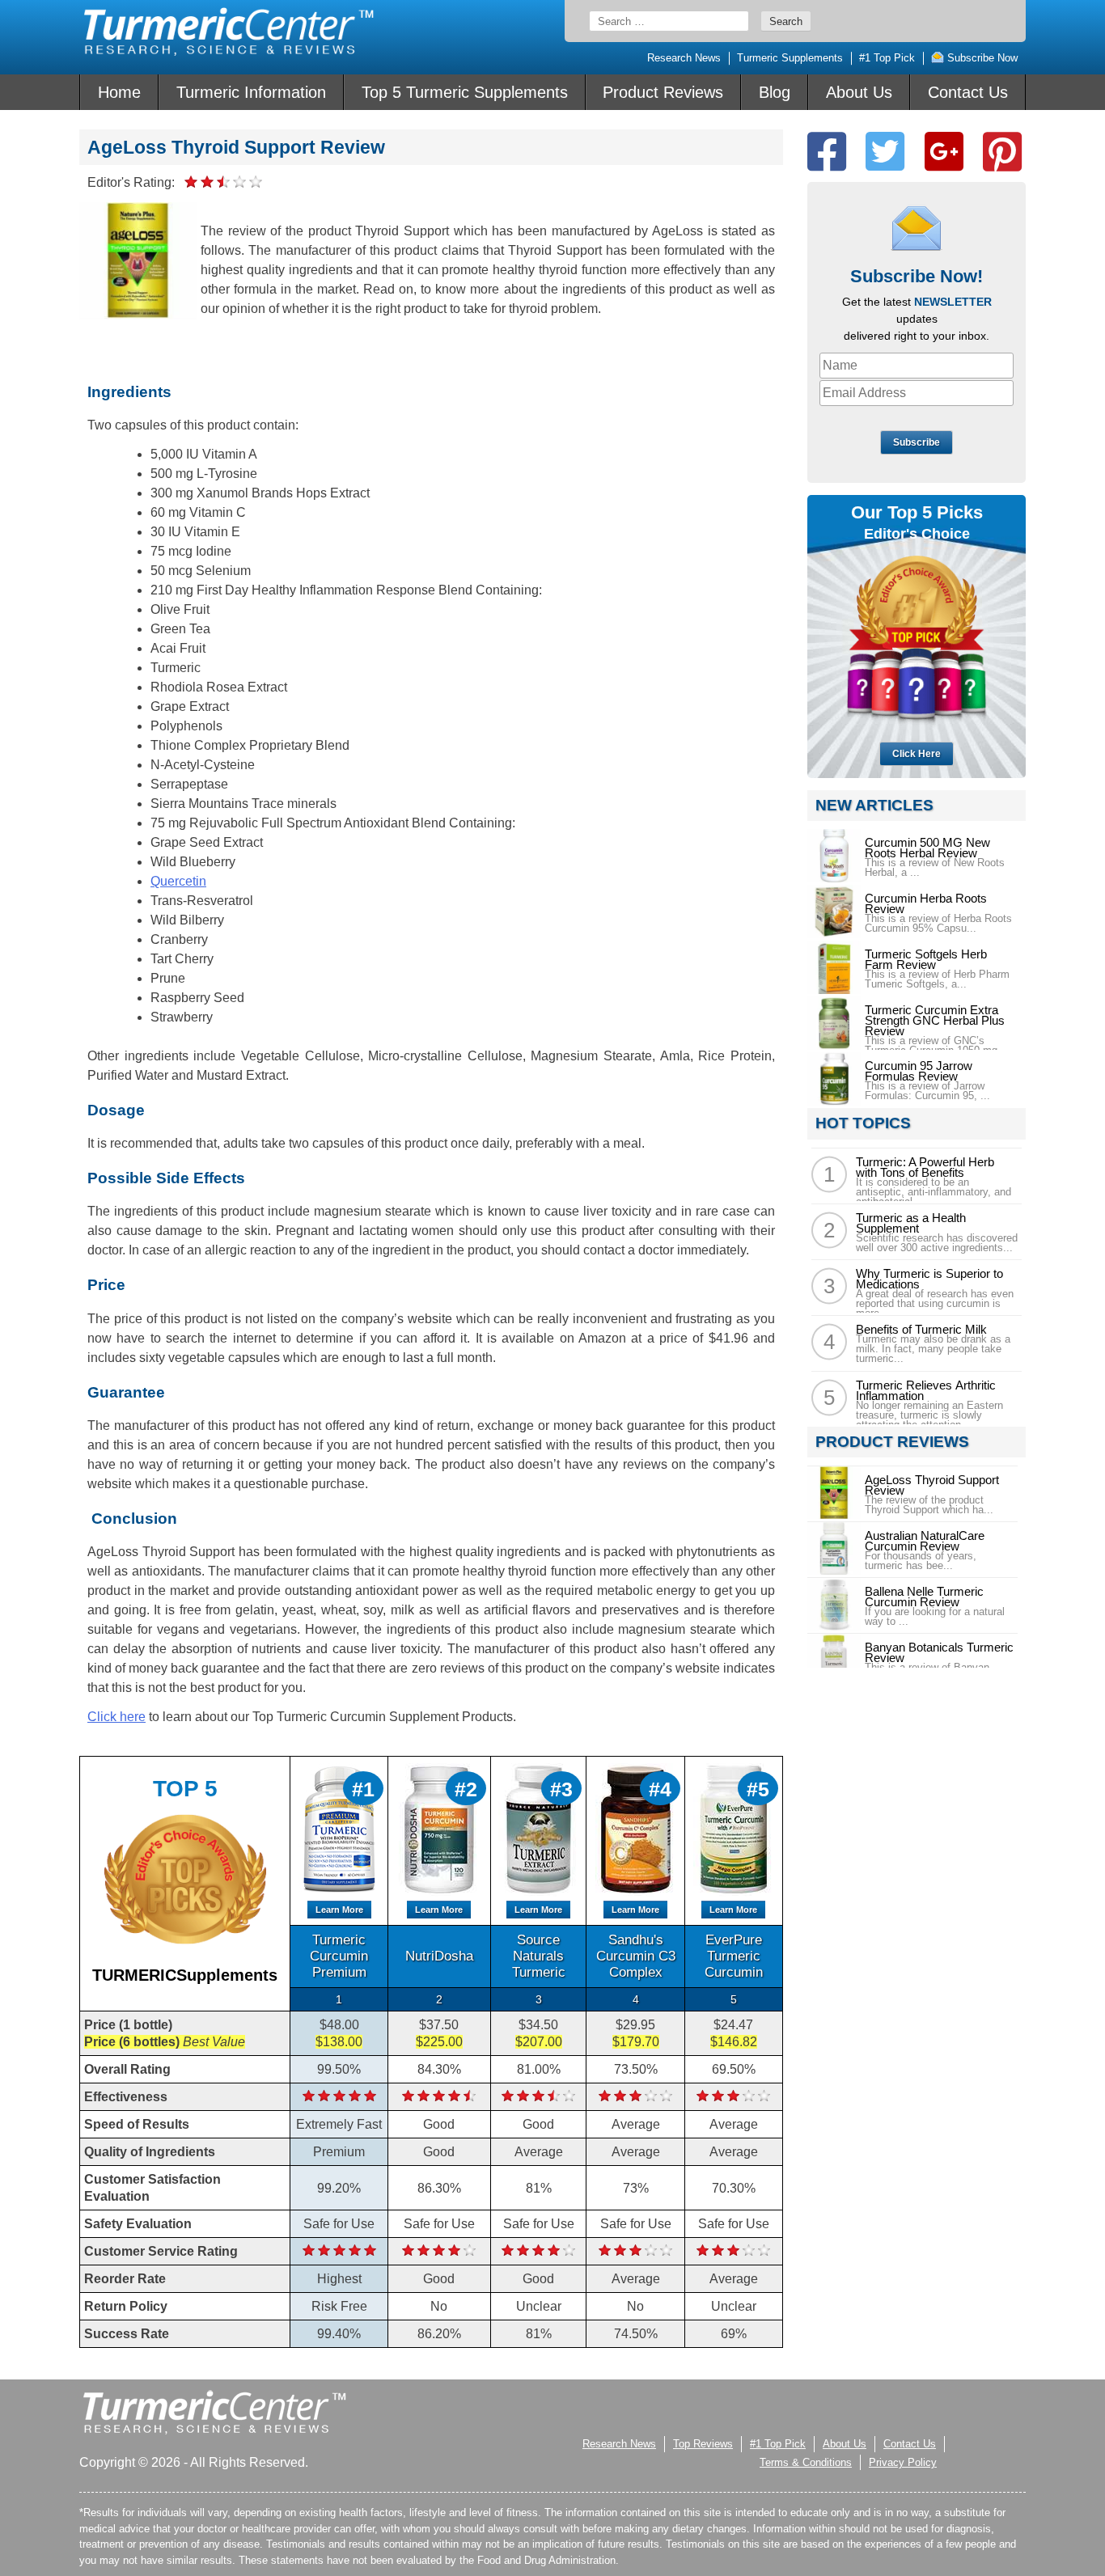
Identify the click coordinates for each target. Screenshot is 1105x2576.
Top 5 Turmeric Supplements (465, 92)
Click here (116, 1717)
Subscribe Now (981, 58)
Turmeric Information (251, 92)
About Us (859, 92)
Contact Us (968, 92)
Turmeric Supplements (790, 58)
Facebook (827, 152)
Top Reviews (703, 2444)
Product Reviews (663, 92)
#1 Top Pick (887, 58)
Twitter (885, 152)
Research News (684, 58)
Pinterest (1002, 152)
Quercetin (178, 881)
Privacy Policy (903, 2462)
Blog (775, 92)
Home (119, 92)
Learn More (339, 1910)
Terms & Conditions (806, 2462)
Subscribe (917, 442)
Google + (944, 152)
